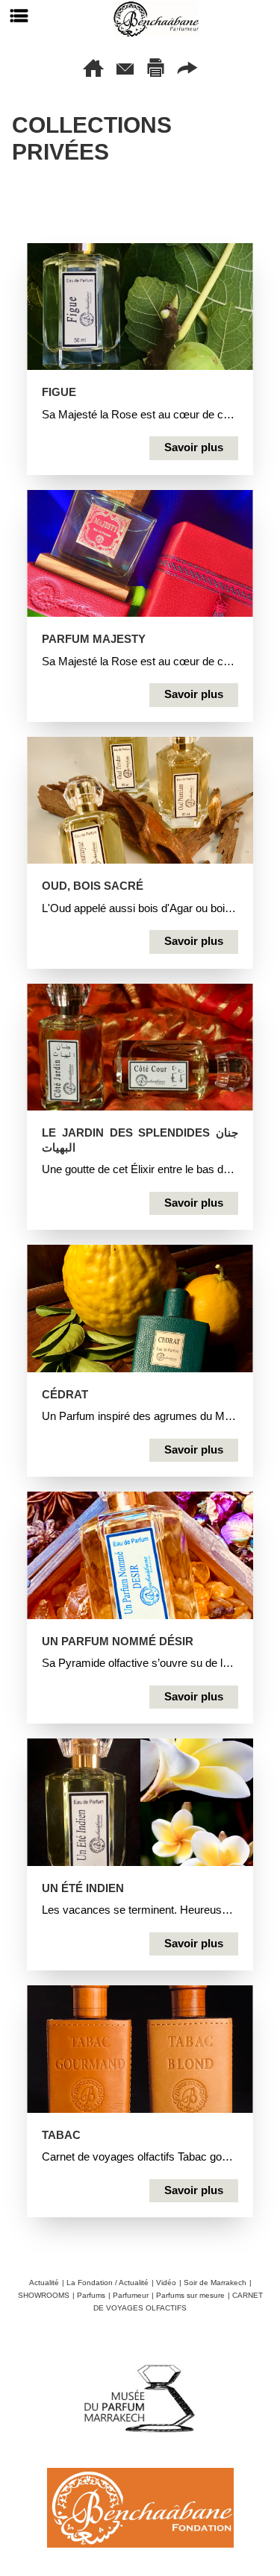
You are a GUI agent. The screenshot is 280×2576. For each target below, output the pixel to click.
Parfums (91, 2295)
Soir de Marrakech (215, 2283)
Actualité (44, 2283)
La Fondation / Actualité (108, 2283)
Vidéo (166, 2283)
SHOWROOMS (44, 2295)
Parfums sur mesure (190, 2295)
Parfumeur (131, 2295)
